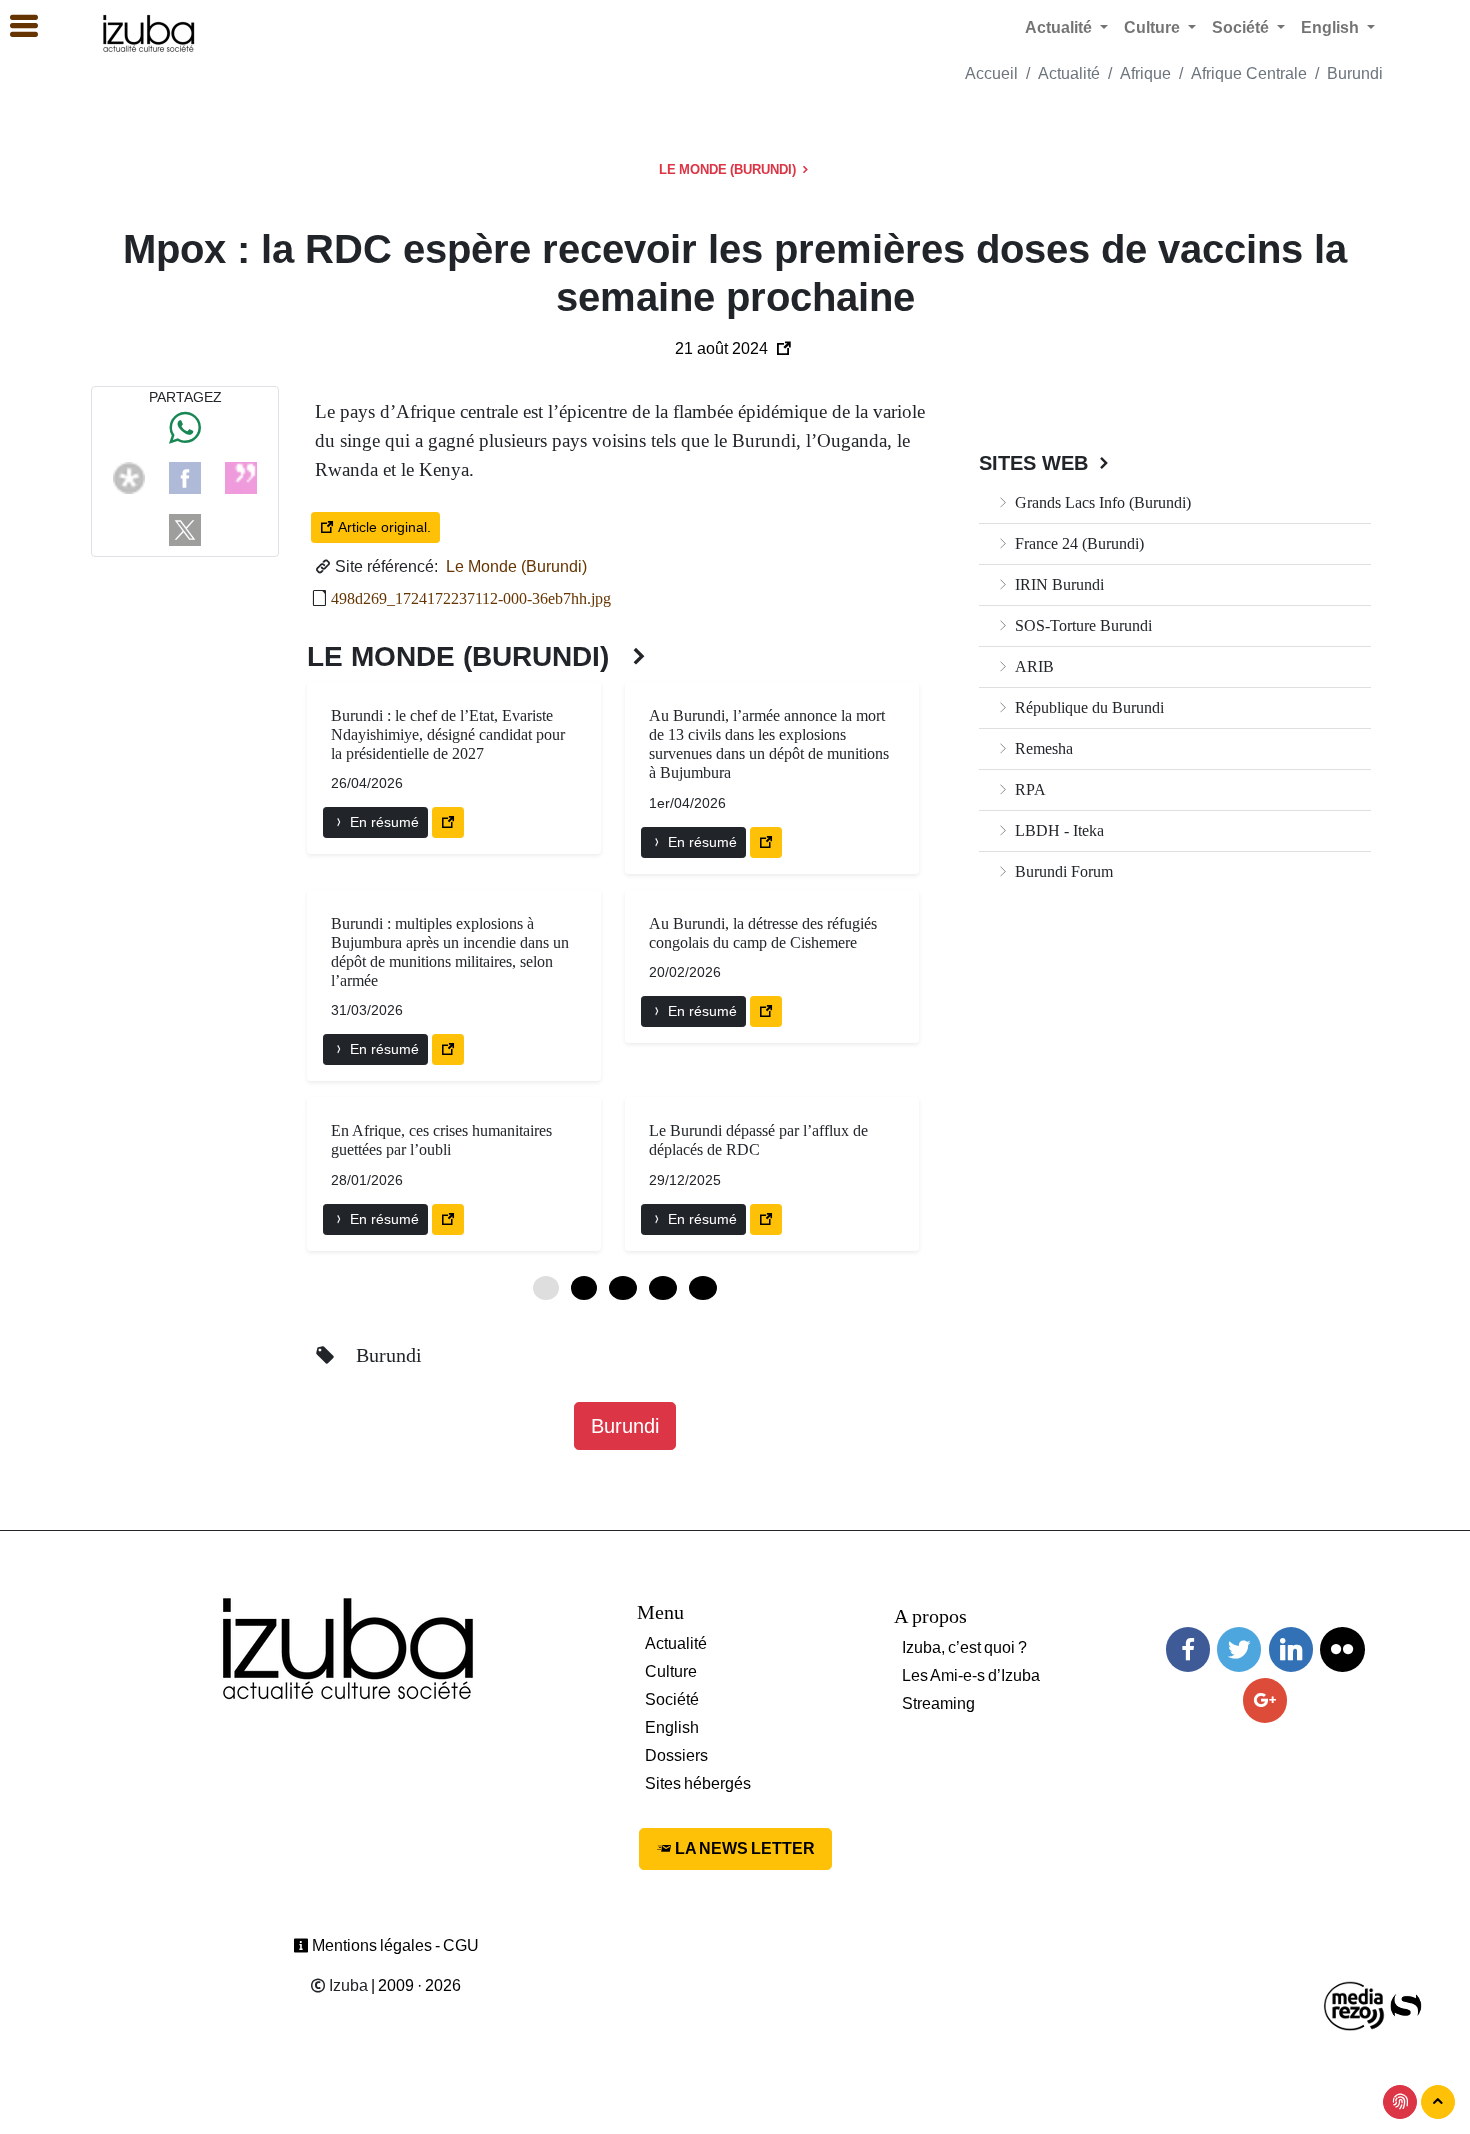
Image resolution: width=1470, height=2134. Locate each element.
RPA (1028, 789)
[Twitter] (1239, 1649)
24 (703, 1288)
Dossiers (676, 1755)
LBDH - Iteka (1057, 830)
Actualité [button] (1060, 27)
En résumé (382, 822)
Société (672, 1699)
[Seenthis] (241, 476)
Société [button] (1242, 27)
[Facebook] (185, 476)
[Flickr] (1342, 1649)
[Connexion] (1400, 2102)
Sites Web (1036, 463)
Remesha (1042, 748)
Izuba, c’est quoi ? (964, 1647)
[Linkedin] (1291, 1649)
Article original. (382, 527)
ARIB (1032, 666)
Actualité (1069, 73)
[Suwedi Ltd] (1406, 2004)
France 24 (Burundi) (1077, 543)
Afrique (1145, 73)
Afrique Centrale (1249, 73)
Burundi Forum (1062, 871)
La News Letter (743, 1848)
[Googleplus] (1265, 1700)
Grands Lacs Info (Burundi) (1101, 502)
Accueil (991, 73)
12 (623, 1288)
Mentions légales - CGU (394, 1945)
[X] (185, 528)
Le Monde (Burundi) (729, 169)
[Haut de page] (1438, 2102)
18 (663, 1288)
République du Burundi (1087, 707)
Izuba (347, 1985)
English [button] (1332, 27)
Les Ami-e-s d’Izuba (971, 1675)
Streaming (938, 1703)
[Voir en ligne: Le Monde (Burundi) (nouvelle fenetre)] (448, 822)
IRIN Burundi (1057, 584)
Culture (671, 1671)
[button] (15, 27)
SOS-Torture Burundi (1081, 625)
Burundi (1355, 73)
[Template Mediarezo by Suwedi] (1355, 2004)
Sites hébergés (698, 1783)
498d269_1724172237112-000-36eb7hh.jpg (471, 598)
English (672, 1727)
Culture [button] (1154, 27)
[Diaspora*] (129, 476)
